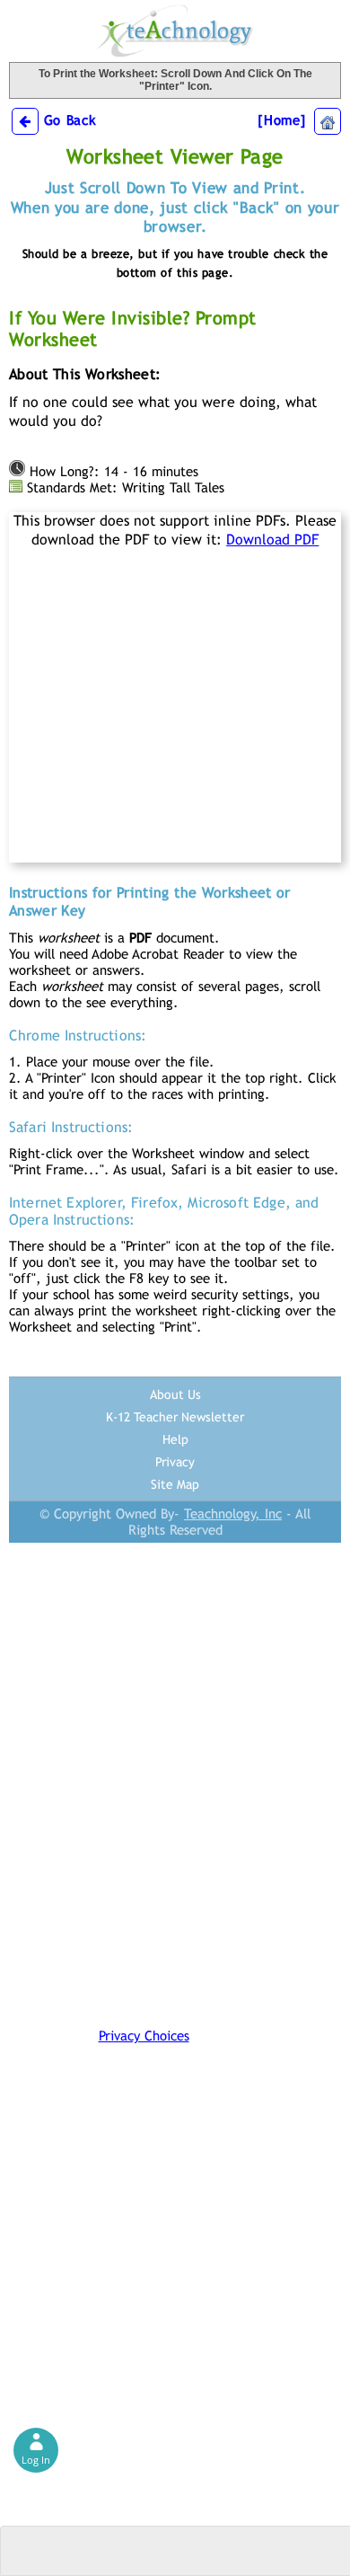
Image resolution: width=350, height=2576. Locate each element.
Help (175, 1439)
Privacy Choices (144, 2036)
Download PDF (272, 540)
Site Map (175, 1484)
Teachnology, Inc (233, 1514)
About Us (175, 1394)
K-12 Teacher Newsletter (175, 1417)
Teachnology (175, 31)
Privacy (175, 1462)
